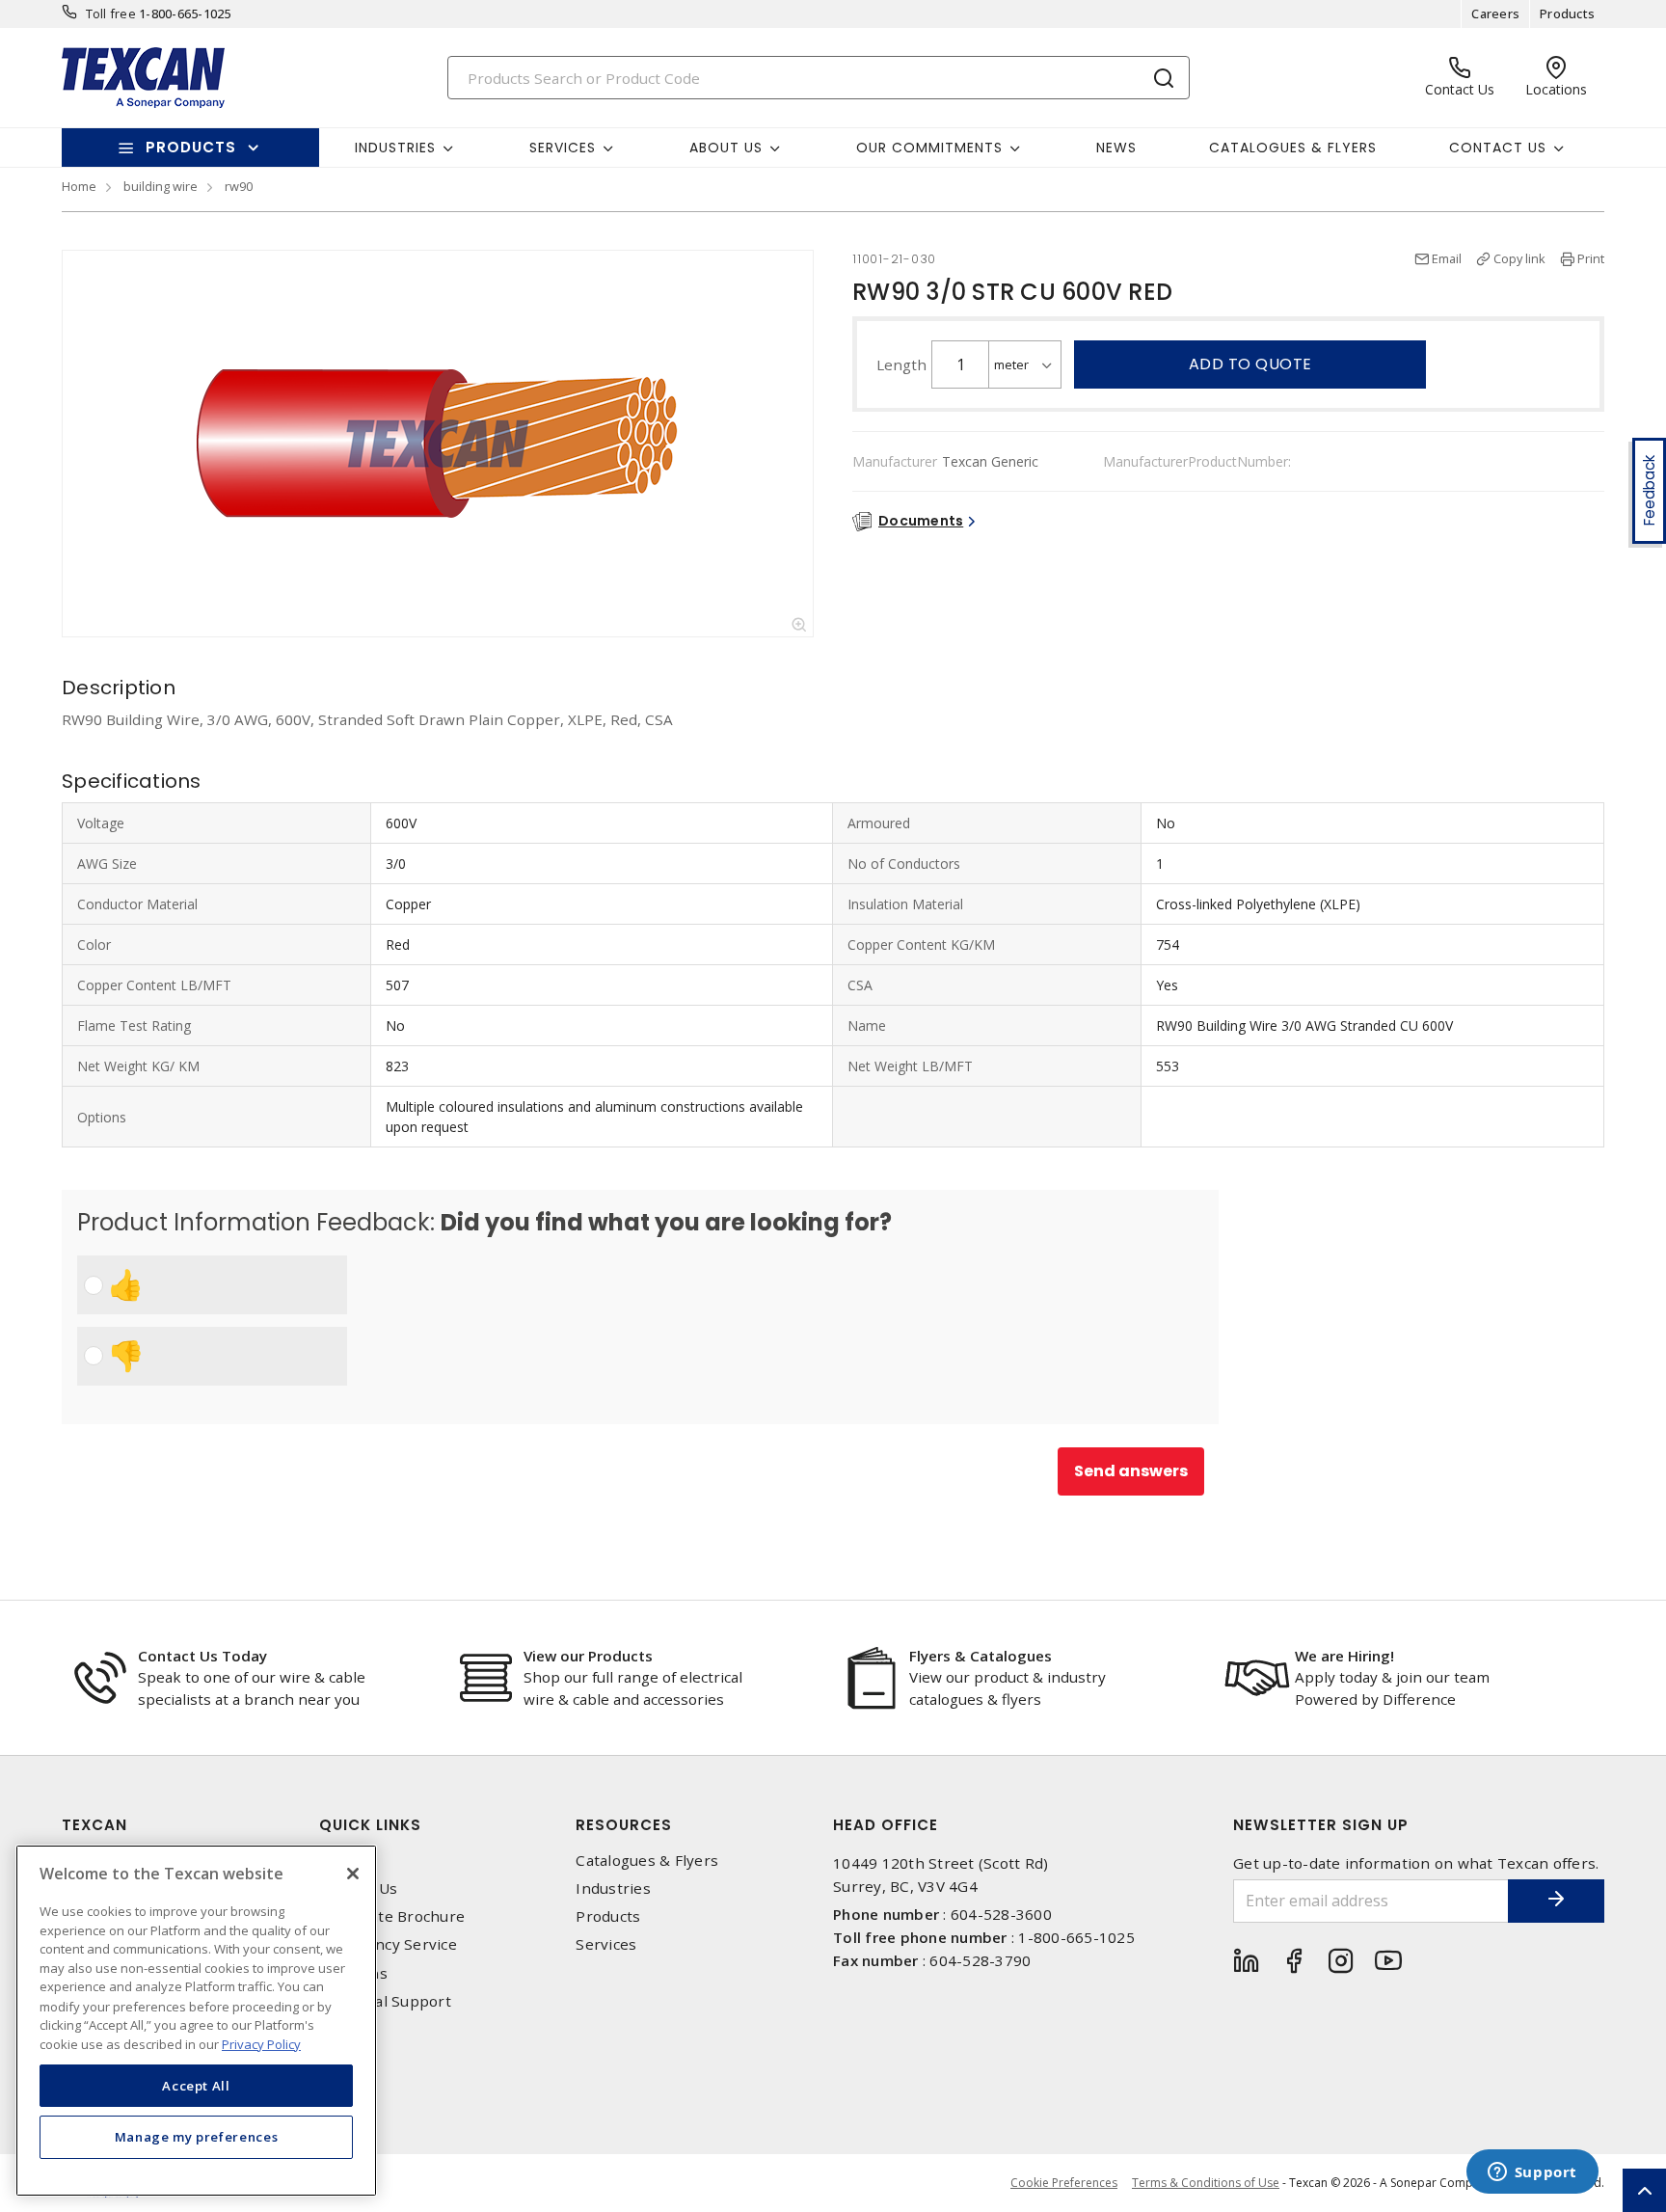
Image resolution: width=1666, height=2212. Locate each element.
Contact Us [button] (1498, 148)
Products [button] (191, 147)
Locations (353, 1973)
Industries (613, 1888)
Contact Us (359, 1888)
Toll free (111, 13)
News (1116, 148)
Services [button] (563, 148)
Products (1567, 13)
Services (606, 1944)
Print (1591, 258)
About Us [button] (726, 148)
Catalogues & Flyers (1293, 148)
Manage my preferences (197, 2137)
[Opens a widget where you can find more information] (1532, 2173)
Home (79, 186)
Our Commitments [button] (929, 148)
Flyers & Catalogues (981, 1656)
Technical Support (385, 2001)
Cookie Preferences (1064, 2183)
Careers (1495, 13)
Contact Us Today (202, 1656)
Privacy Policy (261, 2043)
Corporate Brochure (392, 1916)
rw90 (239, 186)
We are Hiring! (1344, 1656)
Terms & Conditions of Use (1206, 2183)
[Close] (353, 1874)
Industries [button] (395, 148)
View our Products (588, 1656)
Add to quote (1250, 364)
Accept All (196, 2085)
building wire (161, 186)
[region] (196, 2021)
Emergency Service (388, 1944)
